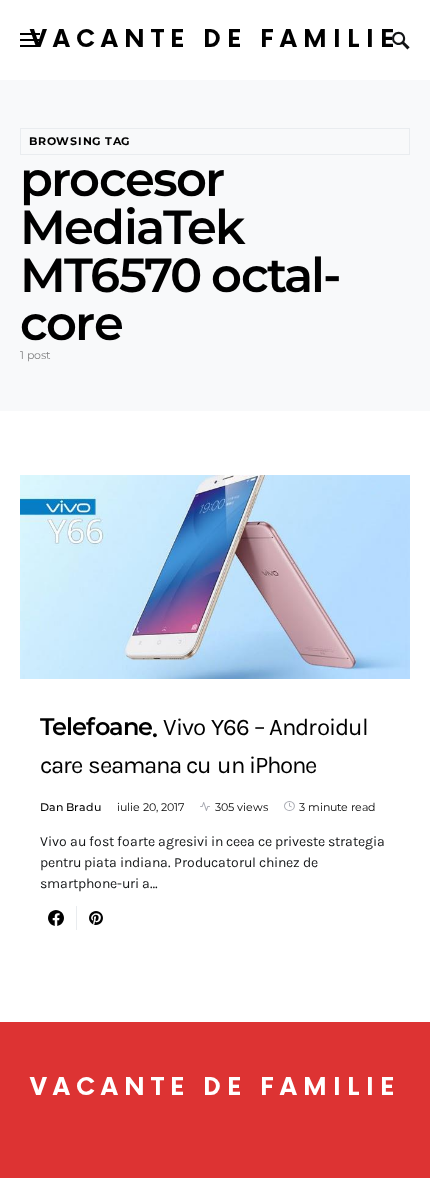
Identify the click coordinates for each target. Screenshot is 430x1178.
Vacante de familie (215, 39)
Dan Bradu (70, 807)
